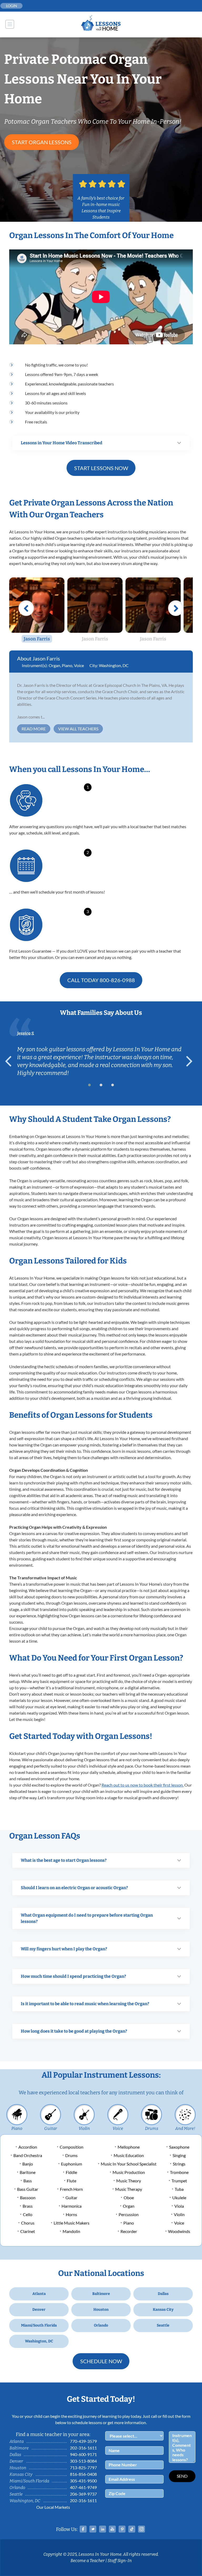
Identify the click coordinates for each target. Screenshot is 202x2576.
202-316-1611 (83, 2448)
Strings (179, 2164)
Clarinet (28, 2231)
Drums (152, 2128)
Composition (72, 2147)
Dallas (163, 2294)
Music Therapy (129, 2189)
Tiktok (132, 2529)
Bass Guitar (28, 2189)
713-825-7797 (83, 2468)
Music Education (129, 2155)
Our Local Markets (53, 2507)
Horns (71, 2214)
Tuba (179, 2189)
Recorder (129, 2231)
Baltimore (101, 2294)
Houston (101, 2310)
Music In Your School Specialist (129, 2164)
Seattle (163, 2325)
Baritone (28, 2172)
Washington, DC (114, 665)
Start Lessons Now (101, 468)
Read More (34, 729)
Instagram (142, 2529)
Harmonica (72, 2206)
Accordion (28, 2147)
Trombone (179, 2172)
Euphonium (72, 2164)
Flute (72, 2181)
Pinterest (122, 2529)
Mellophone (129, 2147)
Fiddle (71, 2172)
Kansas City (163, 2310)
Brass (28, 2206)
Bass (28, 2181)
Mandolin (71, 2231)
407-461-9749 (83, 2487)
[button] (89, 1085)
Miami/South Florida (39, 2325)
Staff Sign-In (120, 2561)
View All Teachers (78, 729)
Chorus (28, 2223)
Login (12, 6)
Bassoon (28, 2198)
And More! (185, 2128)
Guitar (51, 2128)
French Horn (71, 2189)
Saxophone (179, 2147)
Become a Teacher (88, 2561)
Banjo (28, 2164)
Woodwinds (179, 2231)
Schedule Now (101, 2361)
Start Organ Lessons (42, 142)
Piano (67, 665)
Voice (79, 665)
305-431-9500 (83, 2481)
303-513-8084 (83, 2461)
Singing (179, 2155)
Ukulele (179, 2198)
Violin (84, 2128)
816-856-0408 (83, 2474)
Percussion (129, 2214)
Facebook (83, 2529)
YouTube (112, 2529)
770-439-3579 (83, 2441)
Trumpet (179, 2181)
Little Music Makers (72, 2223)
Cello (28, 2214)
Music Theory (129, 2181)
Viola (179, 2206)
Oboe (129, 2198)
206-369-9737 (83, 2494)
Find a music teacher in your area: (53, 2434)
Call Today (101, 980)
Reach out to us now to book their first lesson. (143, 1785)
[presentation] (11, 1061)
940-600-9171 (83, 2454)
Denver (39, 2310)
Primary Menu (10, 24)
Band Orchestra (28, 2155)
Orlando (101, 2325)
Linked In (103, 2529)
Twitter (93, 2529)
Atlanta (39, 2294)
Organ (54, 665)
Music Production (129, 2172)
